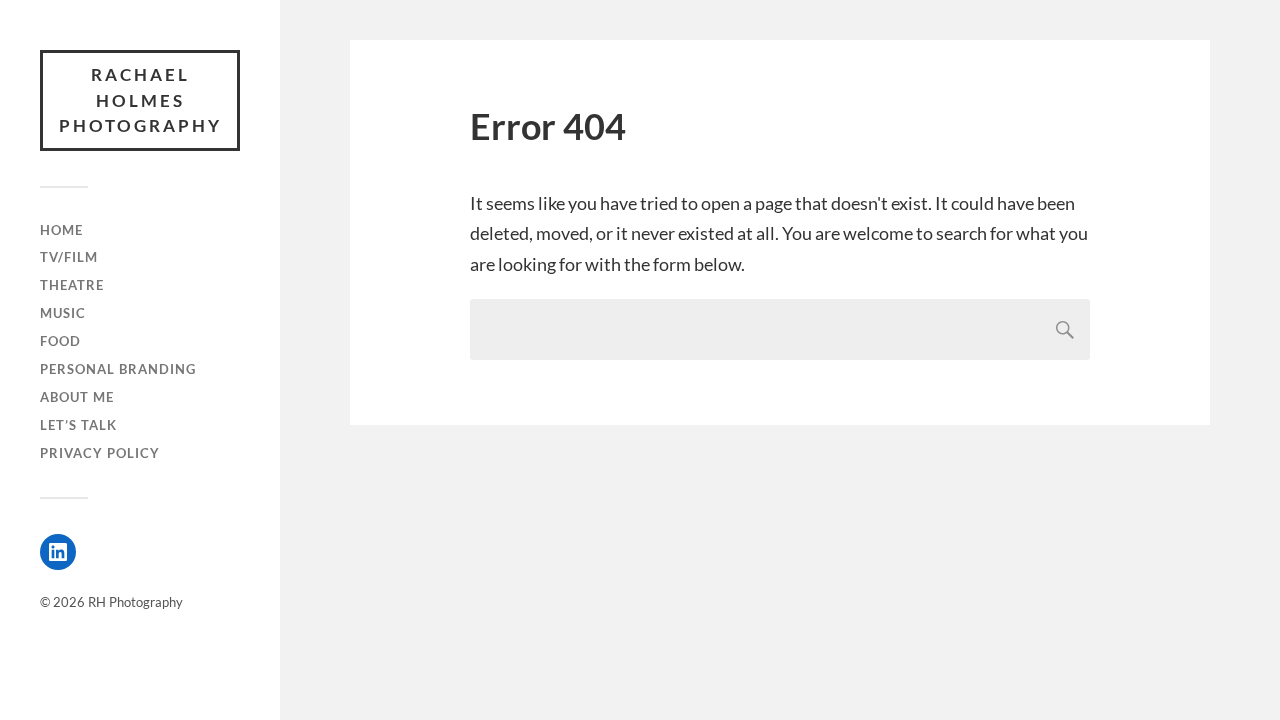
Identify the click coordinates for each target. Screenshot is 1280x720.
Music (63, 313)
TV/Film (69, 257)
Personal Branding (118, 369)
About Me (77, 397)
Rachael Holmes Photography (140, 100)
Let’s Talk (78, 425)
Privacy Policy (100, 453)
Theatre (72, 285)
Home (61, 230)
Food (60, 341)
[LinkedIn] (58, 552)
